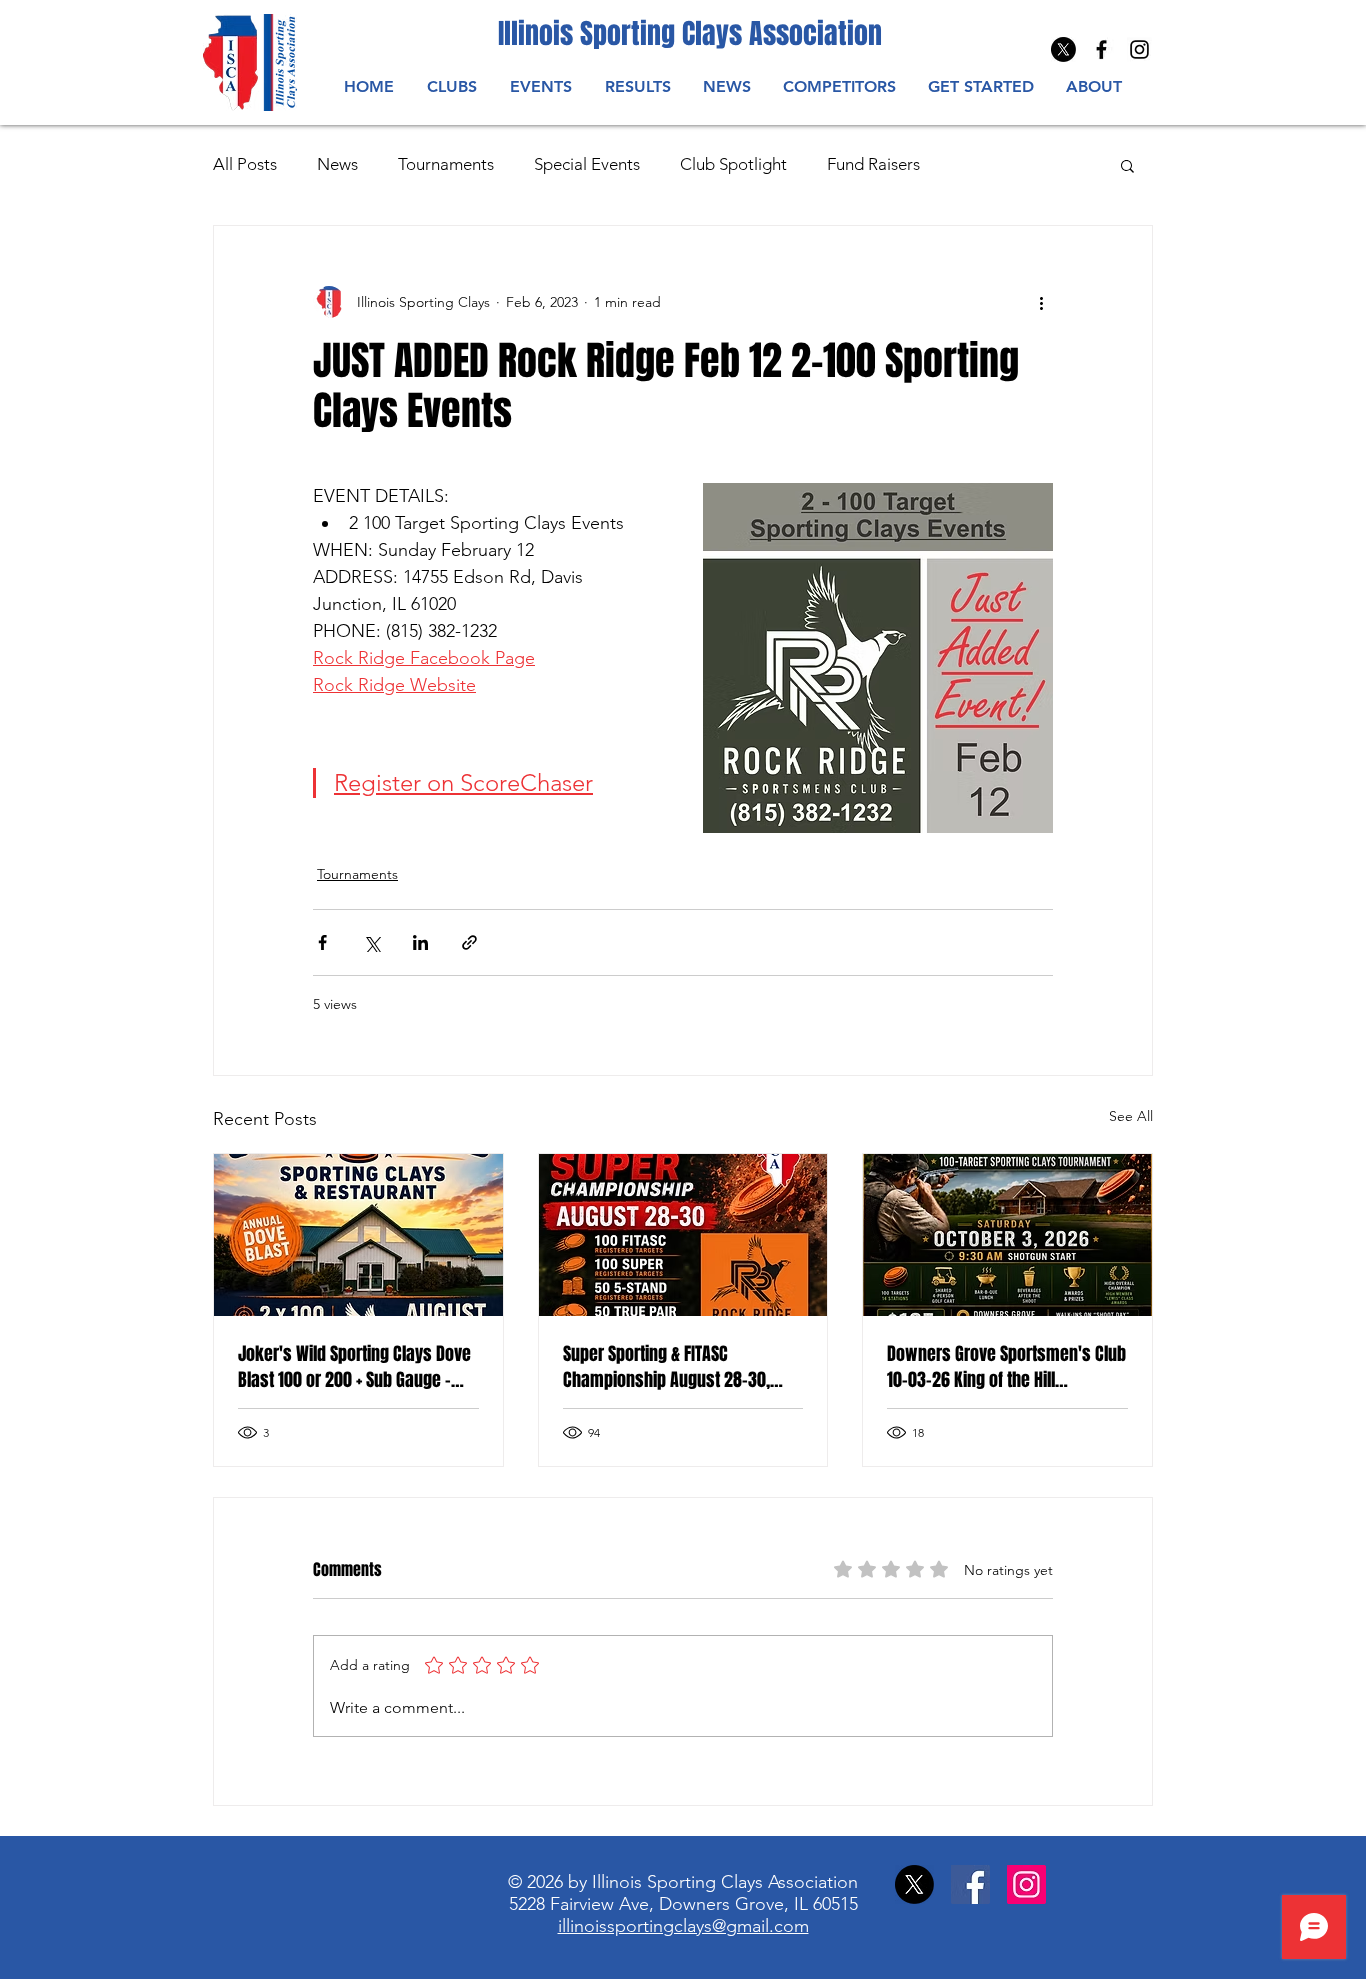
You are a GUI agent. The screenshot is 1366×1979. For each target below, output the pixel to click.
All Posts (245, 164)
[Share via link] (469, 942)
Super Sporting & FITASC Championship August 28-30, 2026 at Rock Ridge (666, 1367)
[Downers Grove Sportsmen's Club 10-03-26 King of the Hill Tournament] (1007, 1235)
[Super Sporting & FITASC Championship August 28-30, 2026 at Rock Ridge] (683, 1235)
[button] (540, 86)
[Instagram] (1139, 49)
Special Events (587, 164)
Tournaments (446, 164)
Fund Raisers (873, 164)
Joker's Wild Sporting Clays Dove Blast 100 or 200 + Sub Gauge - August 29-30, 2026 (354, 1367)
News (337, 164)
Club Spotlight (733, 164)
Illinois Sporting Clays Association (690, 33)
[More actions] (1041, 302)
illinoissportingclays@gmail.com (683, 1926)
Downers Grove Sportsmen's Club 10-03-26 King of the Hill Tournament (1006, 1367)
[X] (1063, 49)
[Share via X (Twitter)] (371, 942)
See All (1131, 1116)
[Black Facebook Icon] (1101, 49)
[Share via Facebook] (322, 942)
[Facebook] (970, 1884)
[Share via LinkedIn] (420, 942)
